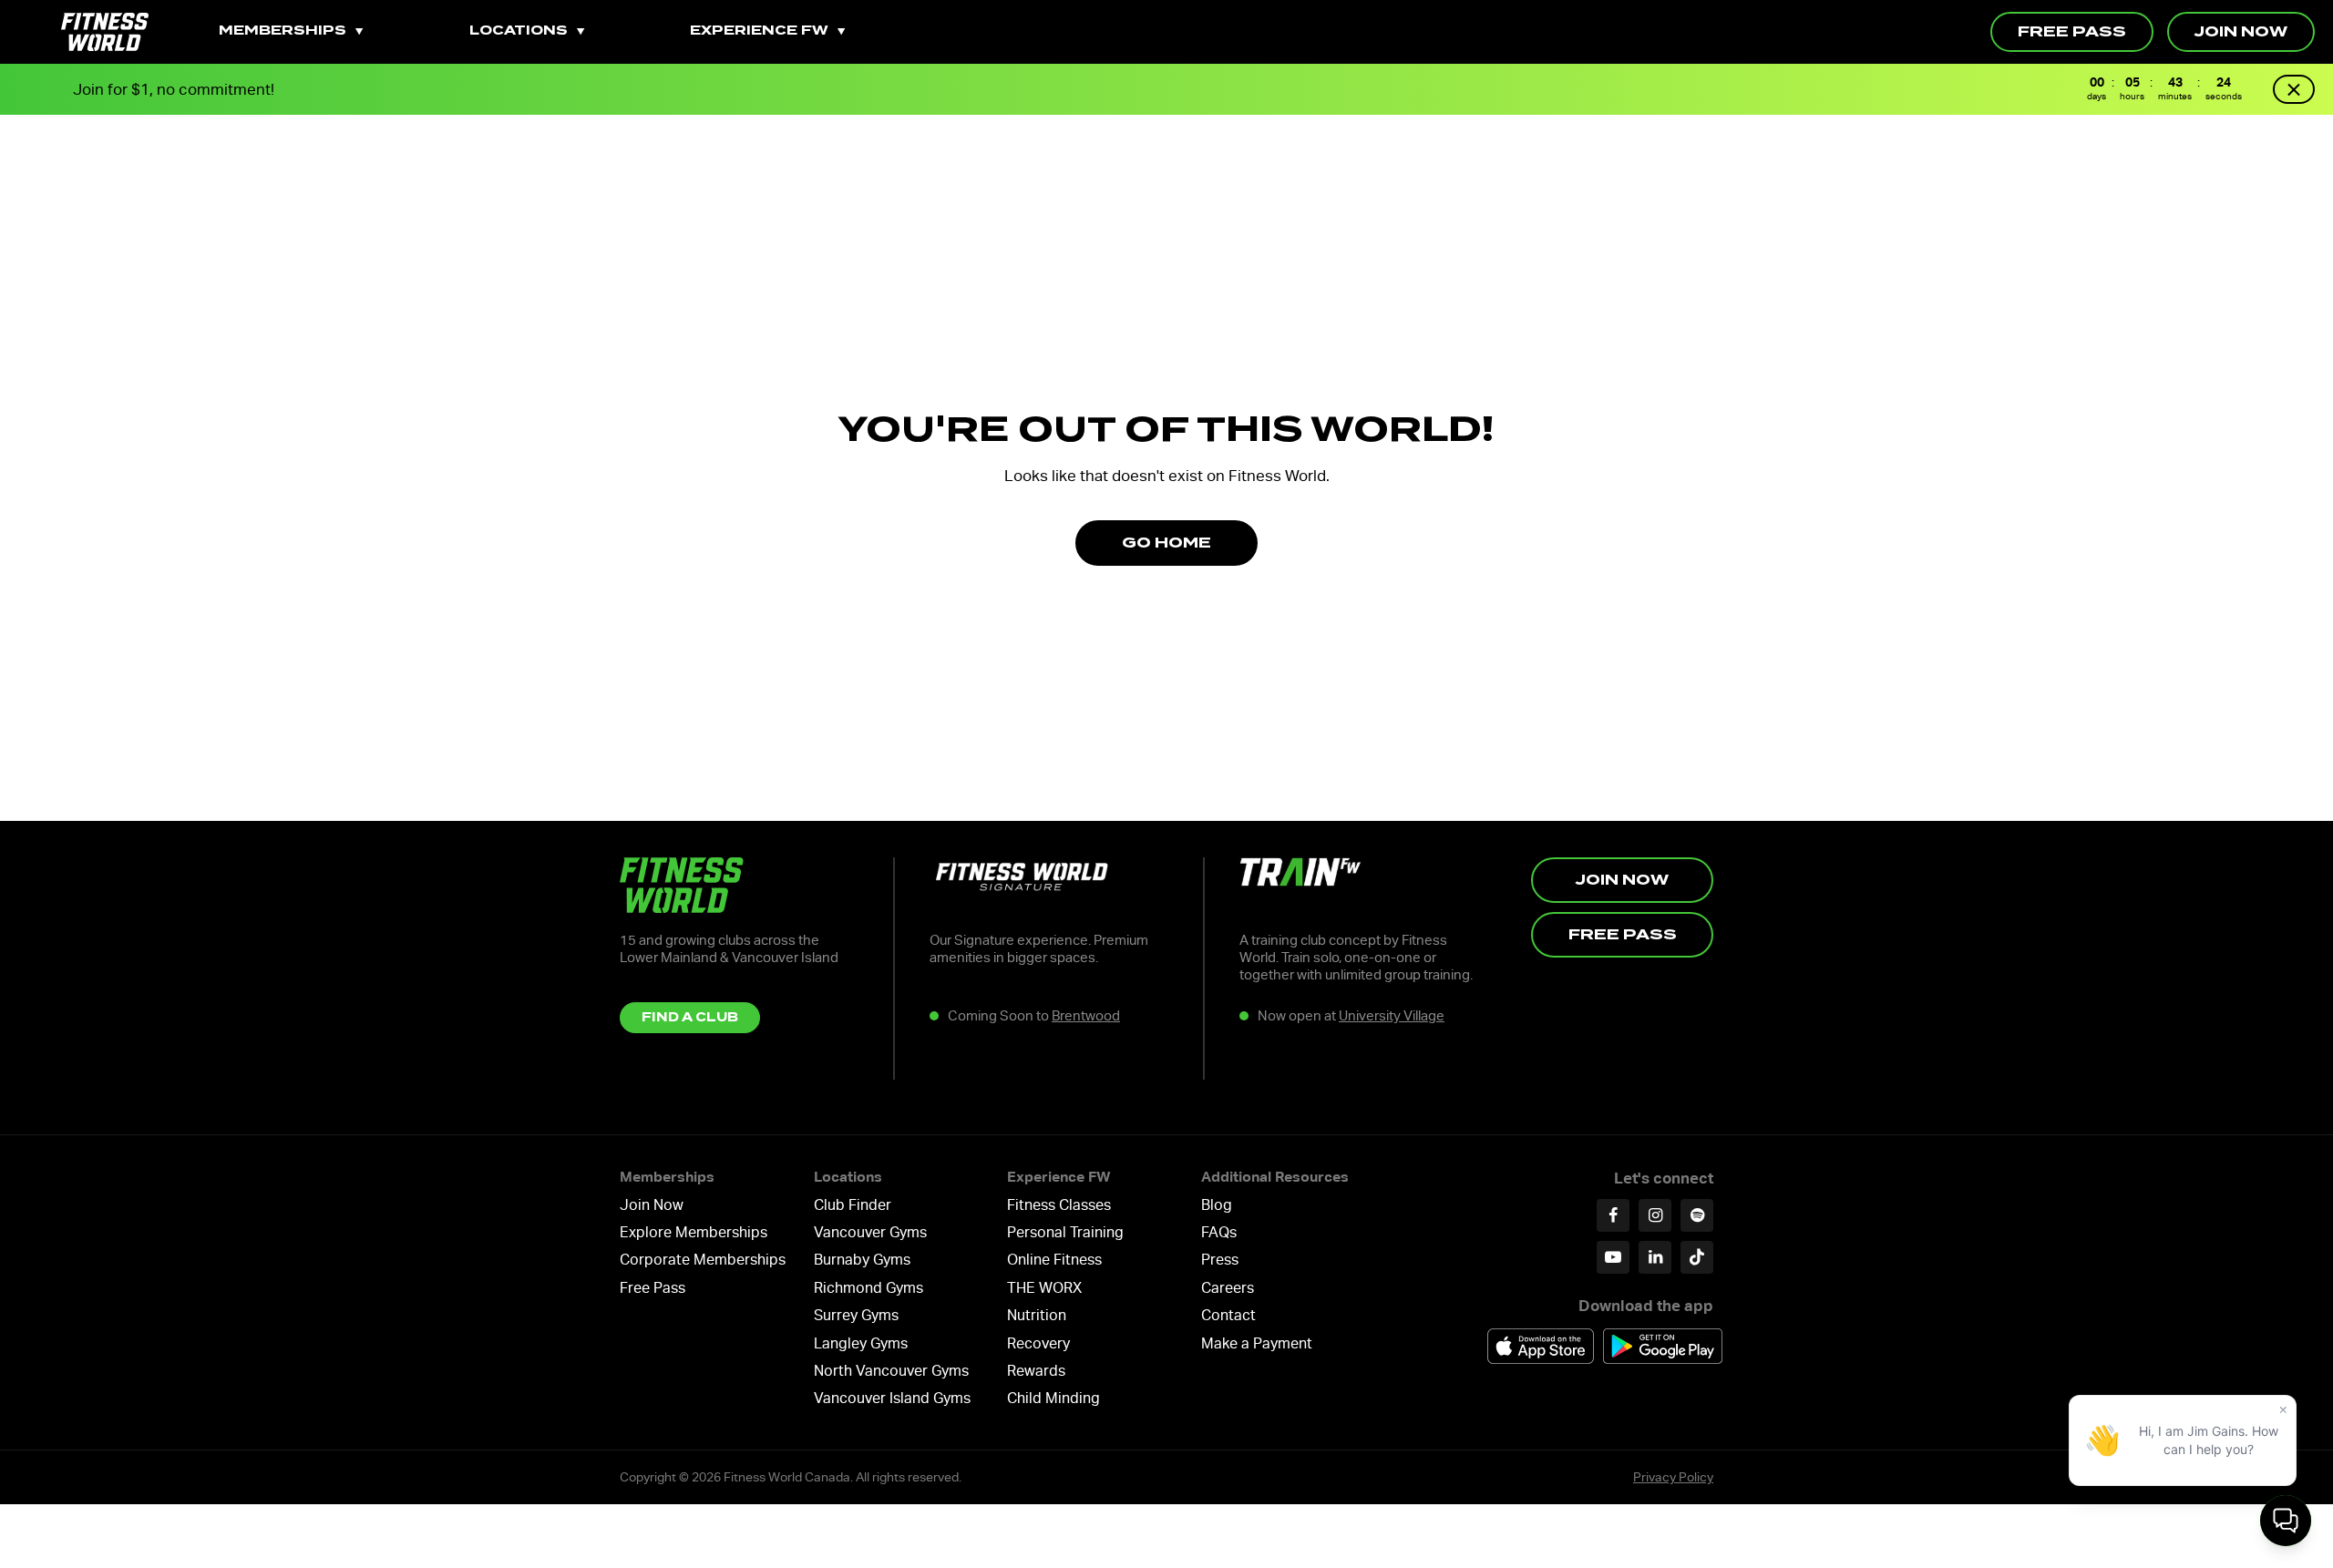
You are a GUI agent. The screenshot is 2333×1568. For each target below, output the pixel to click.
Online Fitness (1054, 1260)
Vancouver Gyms (870, 1232)
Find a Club (690, 1017)
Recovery (1038, 1343)
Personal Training (1065, 1232)
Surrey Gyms (856, 1315)
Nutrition (1037, 1315)
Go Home (1166, 543)
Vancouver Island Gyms (892, 1398)
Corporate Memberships (703, 1260)
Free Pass (2072, 31)
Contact (1228, 1315)
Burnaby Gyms (862, 1260)
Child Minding (1053, 1398)
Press (1220, 1260)
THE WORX (1044, 1288)
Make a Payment (1257, 1343)
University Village (1392, 1016)
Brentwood (1086, 1016)
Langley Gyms (861, 1343)
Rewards (1036, 1371)
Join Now (2241, 31)
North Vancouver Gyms (891, 1371)
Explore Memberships (694, 1232)
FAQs (1219, 1232)
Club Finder (853, 1205)
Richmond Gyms (868, 1288)
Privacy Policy (1673, 1477)
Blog (1217, 1205)
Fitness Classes (1059, 1205)
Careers (1228, 1288)
